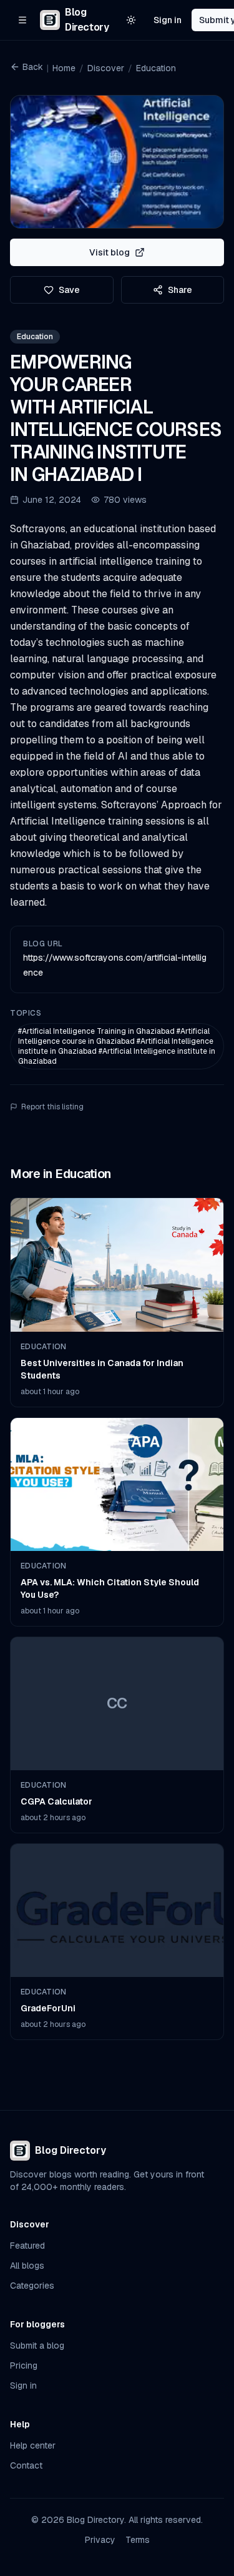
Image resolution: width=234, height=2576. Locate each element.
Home (64, 68)
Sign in (168, 20)
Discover (106, 68)
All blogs (27, 2266)
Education (156, 68)
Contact (26, 2465)
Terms (138, 2540)
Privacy (100, 2540)
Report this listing (52, 1107)
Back (33, 67)
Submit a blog (37, 2346)
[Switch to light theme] (131, 20)
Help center (33, 2445)
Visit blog (110, 252)
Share (180, 290)
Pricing (24, 2365)
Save (69, 290)
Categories (32, 2286)
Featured (27, 2246)
